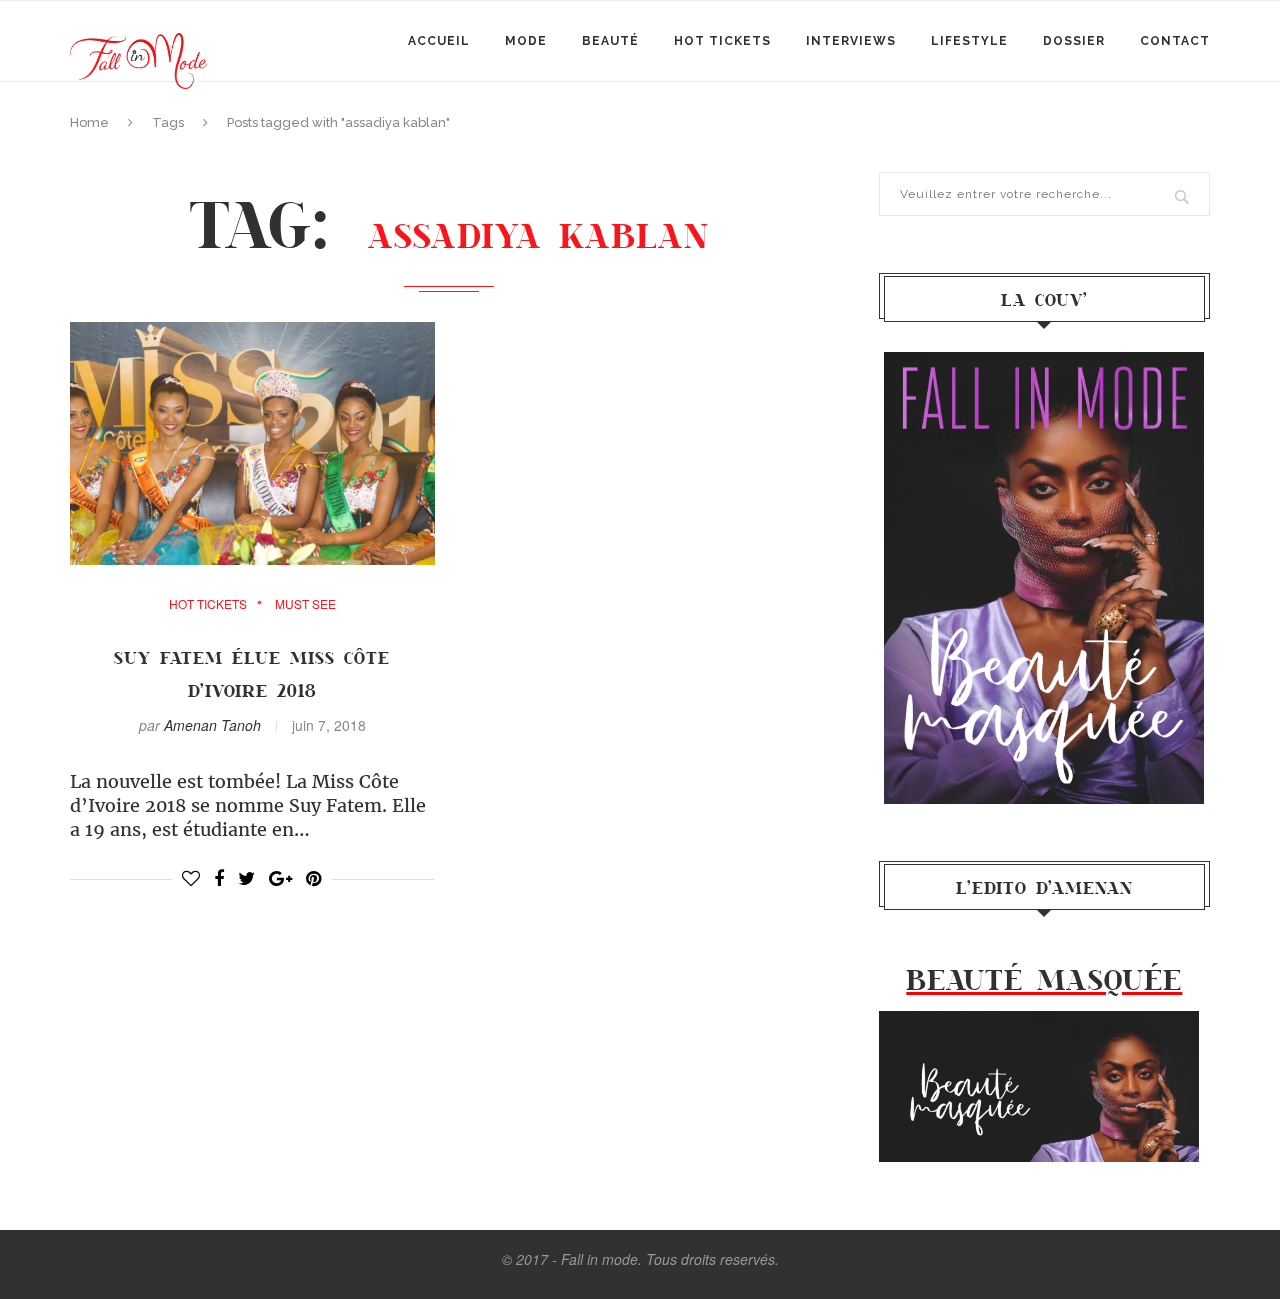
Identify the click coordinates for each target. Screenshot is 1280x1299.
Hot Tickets (722, 41)
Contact (1175, 41)
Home (89, 122)
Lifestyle (969, 41)
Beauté (610, 41)
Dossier (1074, 41)
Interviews (851, 41)
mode (526, 41)
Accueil (439, 41)
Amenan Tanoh (212, 725)
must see (305, 604)
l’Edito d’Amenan (1044, 887)
